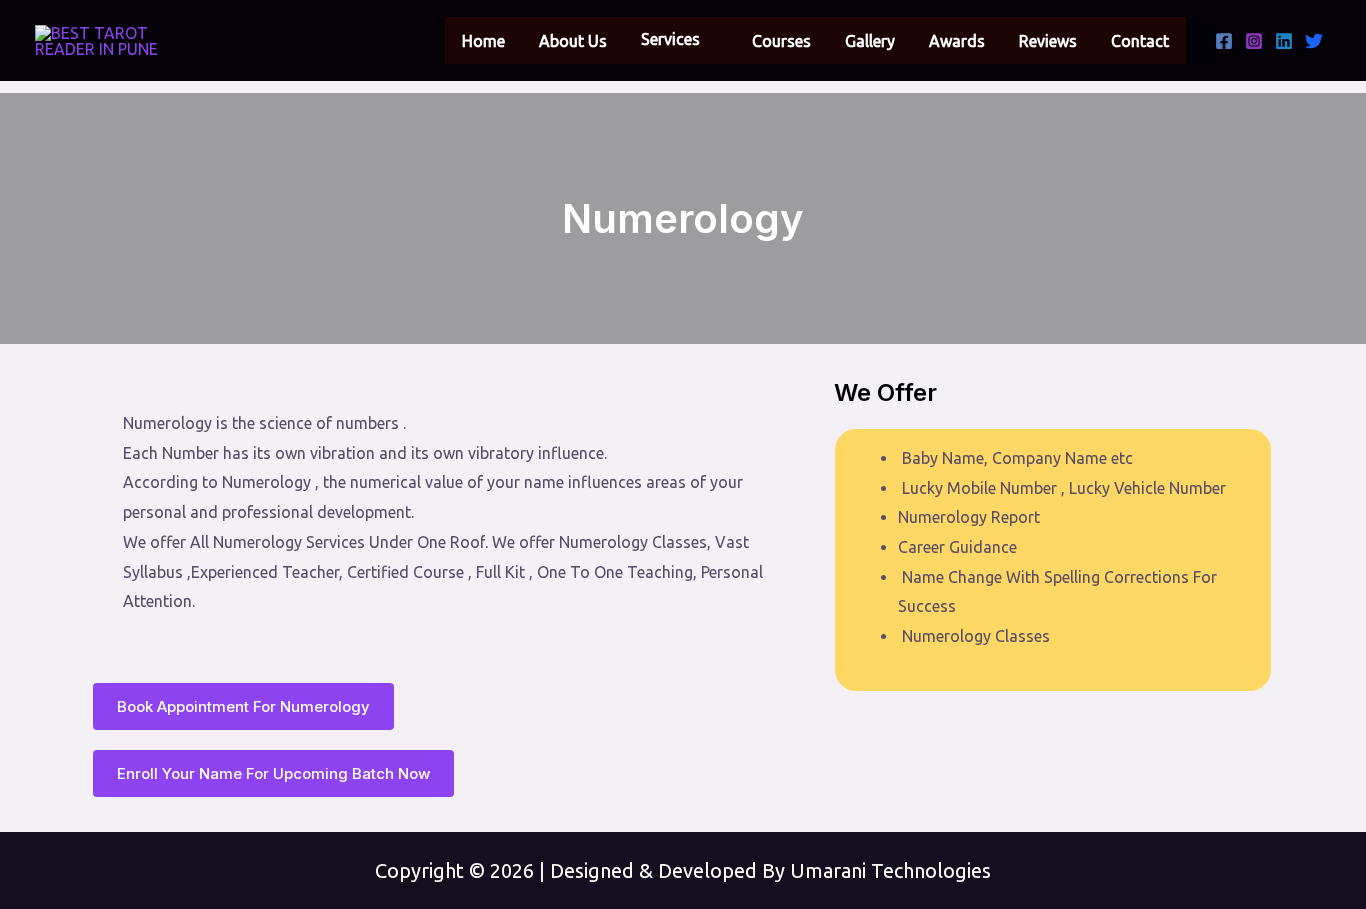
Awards (957, 41)
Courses (781, 41)
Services (670, 39)
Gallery (870, 41)
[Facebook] (1224, 41)
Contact (1140, 41)
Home (483, 41)
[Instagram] (1254, 41)
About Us (573, 41)
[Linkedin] (1284, 41)
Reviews (1048, 41)
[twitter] (1314, 41)
